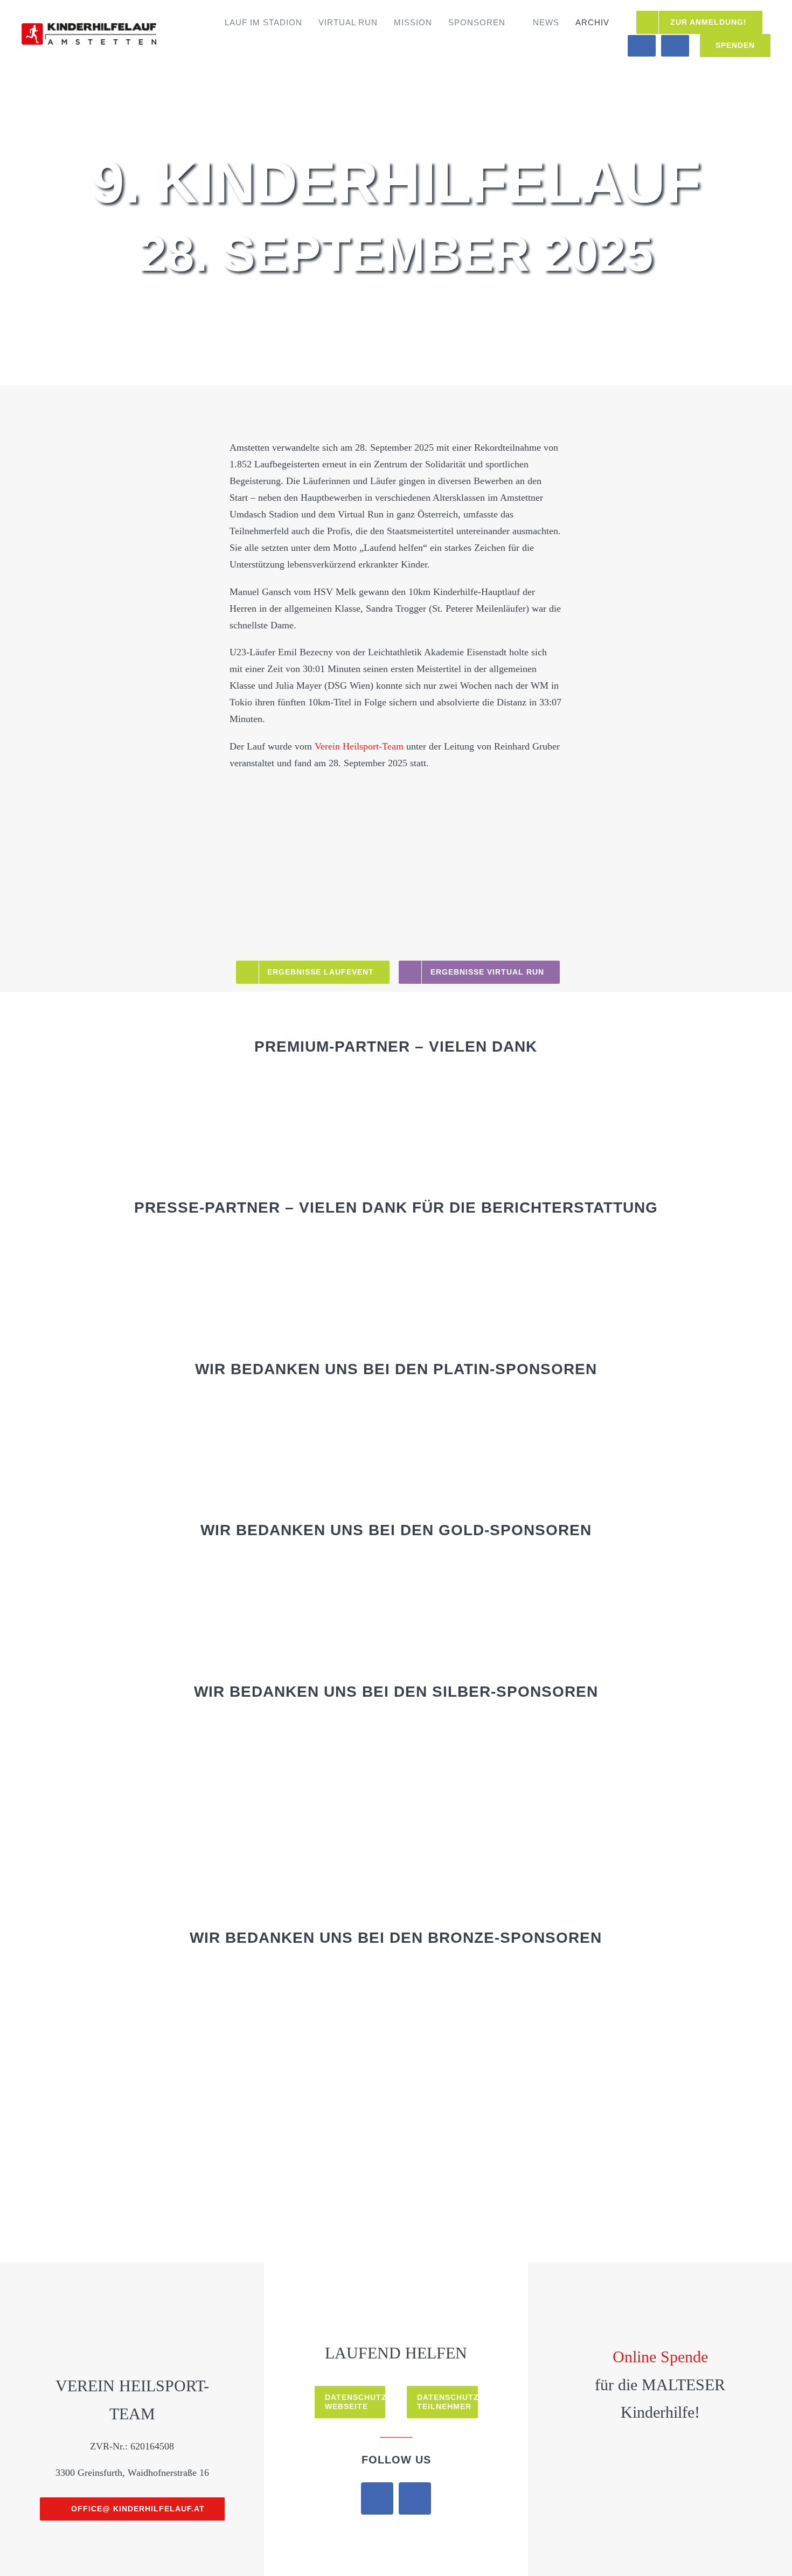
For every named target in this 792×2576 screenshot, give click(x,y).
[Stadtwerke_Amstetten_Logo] (669, 1569)
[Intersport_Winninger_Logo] (123, 2039)
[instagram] (415, 2498)
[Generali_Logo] (175, 1793)
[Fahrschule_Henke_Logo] (342, 1569)
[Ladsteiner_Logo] (450, 2039)
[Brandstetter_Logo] (503, 1730)
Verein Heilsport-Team (359, 746)
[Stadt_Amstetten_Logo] (123, 1407)
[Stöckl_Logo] (669, 2102)
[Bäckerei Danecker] (232, 1569)
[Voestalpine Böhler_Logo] (450, 1407)
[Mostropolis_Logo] (284, 1246)
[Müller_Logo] (560, 2039)
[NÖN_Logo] (394, 1246)
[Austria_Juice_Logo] (394, 1730)
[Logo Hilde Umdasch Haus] (706, 2307)
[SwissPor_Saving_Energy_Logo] (394, 1793)
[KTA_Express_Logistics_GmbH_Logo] (342, 2039)
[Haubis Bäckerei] (503, 1793)
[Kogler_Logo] (232, 2039)
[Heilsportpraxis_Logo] (232, 1084)
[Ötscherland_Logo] (669, 2039)
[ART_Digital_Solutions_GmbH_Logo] (284, 1730)
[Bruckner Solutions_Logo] (613, 1793)
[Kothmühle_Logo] (232, 2102)
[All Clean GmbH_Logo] (123, 1976)
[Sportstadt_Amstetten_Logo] (560, 1084)
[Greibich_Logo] (284, 1793)
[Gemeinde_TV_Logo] (175, 1246)
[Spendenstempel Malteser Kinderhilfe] (660, 2458)
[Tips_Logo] (503, 1246)
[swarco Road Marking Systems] (560, 1569)
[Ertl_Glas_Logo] (613, 1730)
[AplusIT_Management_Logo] (232, 1976)
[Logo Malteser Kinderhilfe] (614, 2308)
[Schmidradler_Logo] (342, 2102)
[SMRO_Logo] (342, 1084)
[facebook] (377, 2498)
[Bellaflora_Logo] (123, 1569)
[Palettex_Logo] (123, 2102)
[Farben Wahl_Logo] (560, 1976)
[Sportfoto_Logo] (613, 1246)
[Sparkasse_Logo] (232, 1407)
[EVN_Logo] (450, 1976)
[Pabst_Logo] (342, 1976)
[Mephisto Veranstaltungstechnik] (669, 1407)
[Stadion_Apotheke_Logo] (560, 2102)
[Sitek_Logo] (450, 2102)
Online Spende (660, 2357)
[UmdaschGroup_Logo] (450, 1084)
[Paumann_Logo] (450, 1569)
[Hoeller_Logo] (560, 1407)
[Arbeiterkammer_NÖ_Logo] (175, 1730)
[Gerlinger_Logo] (669, 1976)
